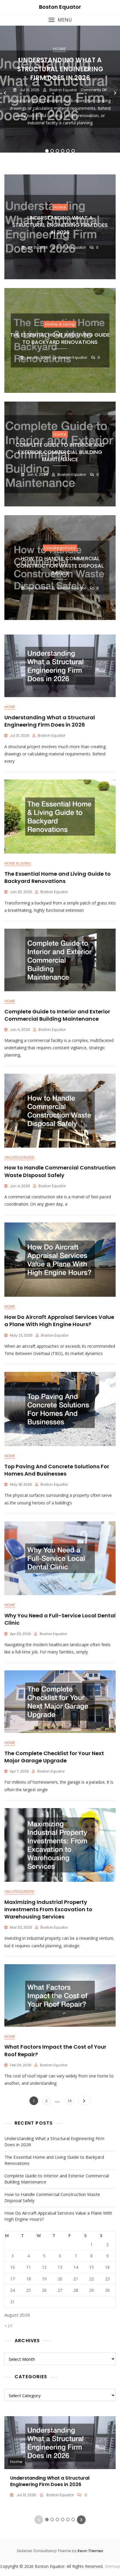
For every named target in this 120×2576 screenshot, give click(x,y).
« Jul (8, 2325)
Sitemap (112, 2566)
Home (59, 49)
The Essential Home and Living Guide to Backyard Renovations (60, 338)
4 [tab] (63, 151)
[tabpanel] (60, 93)
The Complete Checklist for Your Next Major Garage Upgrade (54, 1757)
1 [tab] (47, 151)
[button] (60, 20)
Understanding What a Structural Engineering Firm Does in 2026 (60, 69)
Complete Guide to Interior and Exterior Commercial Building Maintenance (60, 452)
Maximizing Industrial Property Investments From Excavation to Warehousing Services (48, 1909)
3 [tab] (57, 151)
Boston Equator (60, 7)
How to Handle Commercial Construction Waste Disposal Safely (60, 566)
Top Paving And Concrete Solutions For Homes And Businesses (57, 1470)
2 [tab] (52, 151)
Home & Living (60, 324)
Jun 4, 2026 (37, 475)
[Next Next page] (84, 2101)
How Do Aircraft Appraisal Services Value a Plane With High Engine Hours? (59, 1321)
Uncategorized (60, 548)
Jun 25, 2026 (37, 357)
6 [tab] (73, 151)
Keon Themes (90, 2551)
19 (70, 2101)
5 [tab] (68, 151)
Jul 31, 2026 (29, 90)
